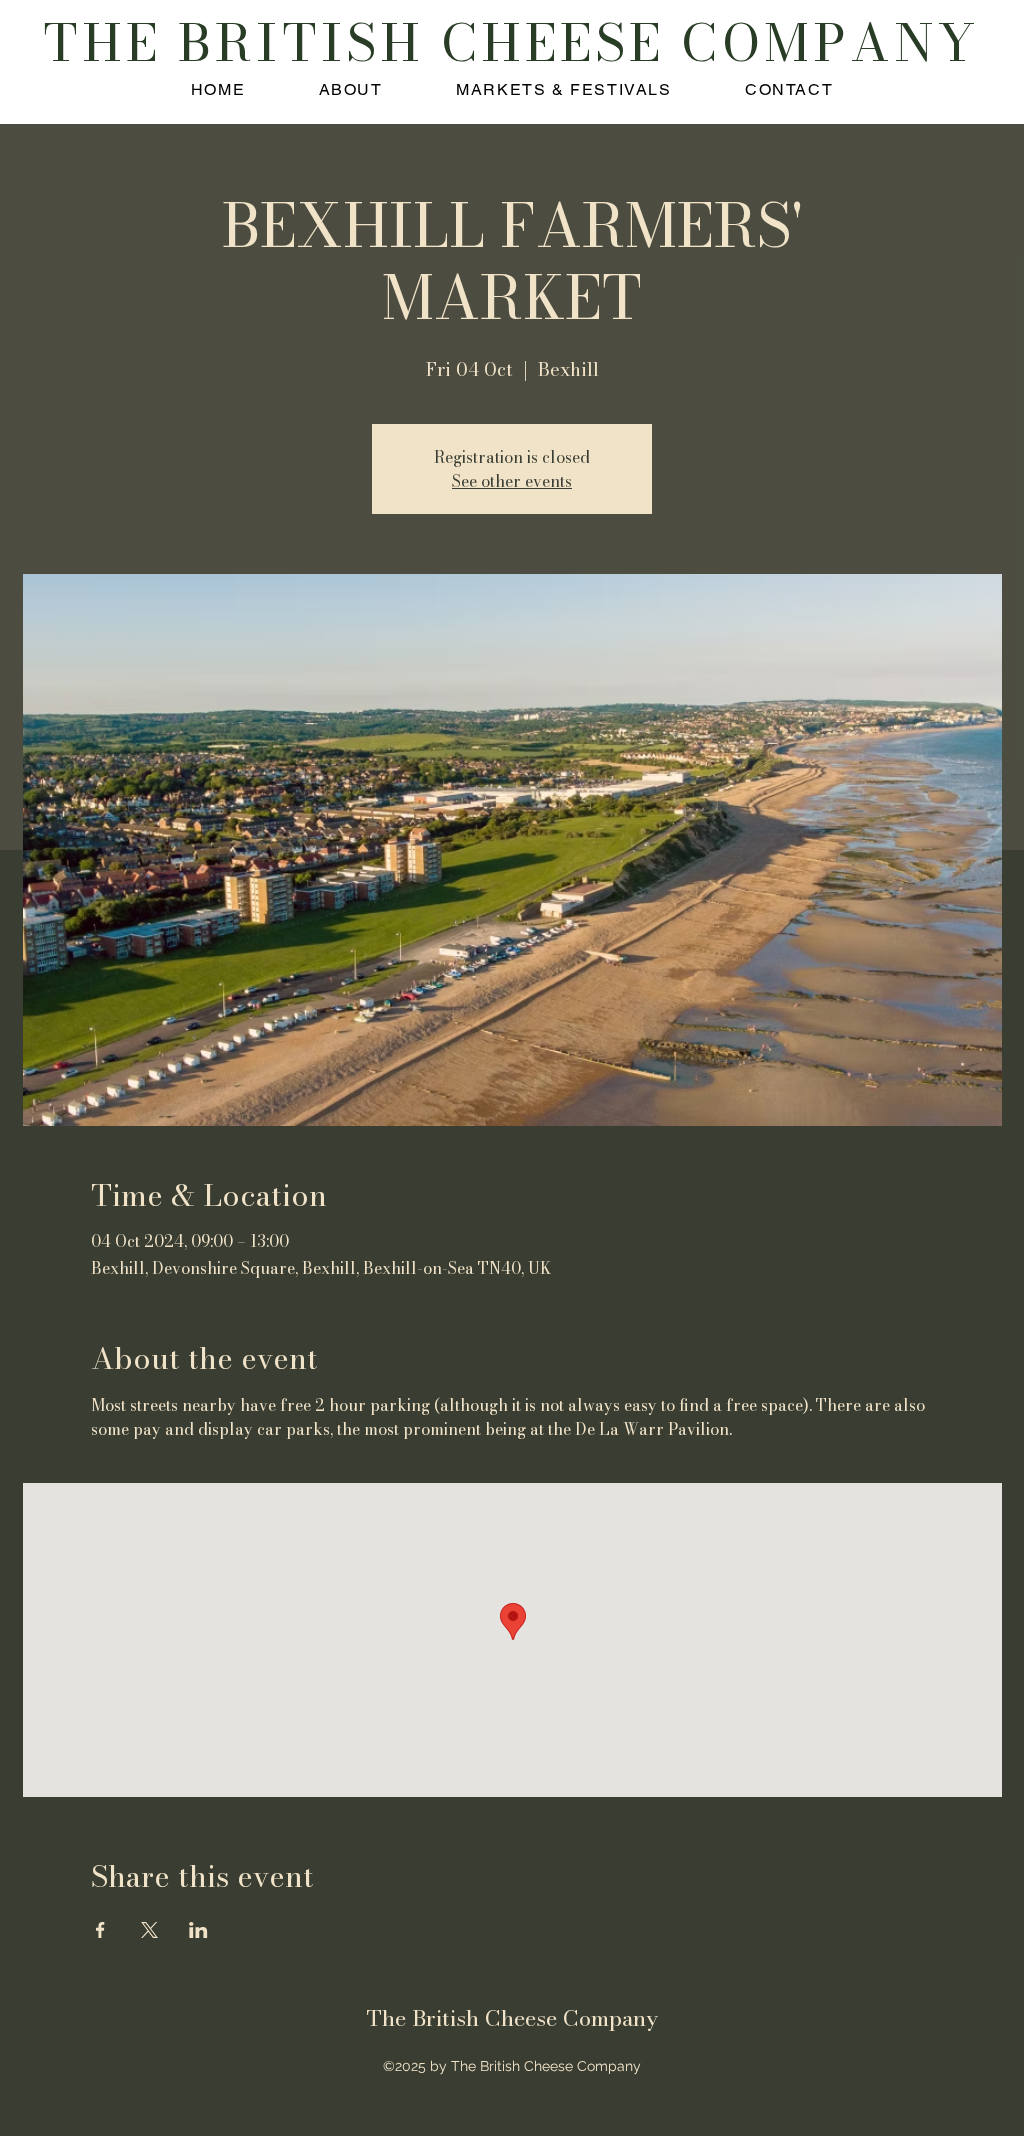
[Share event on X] (149, 1930)
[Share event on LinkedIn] (198, 1930)
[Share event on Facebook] (100, 1930)
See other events (512, 481)
